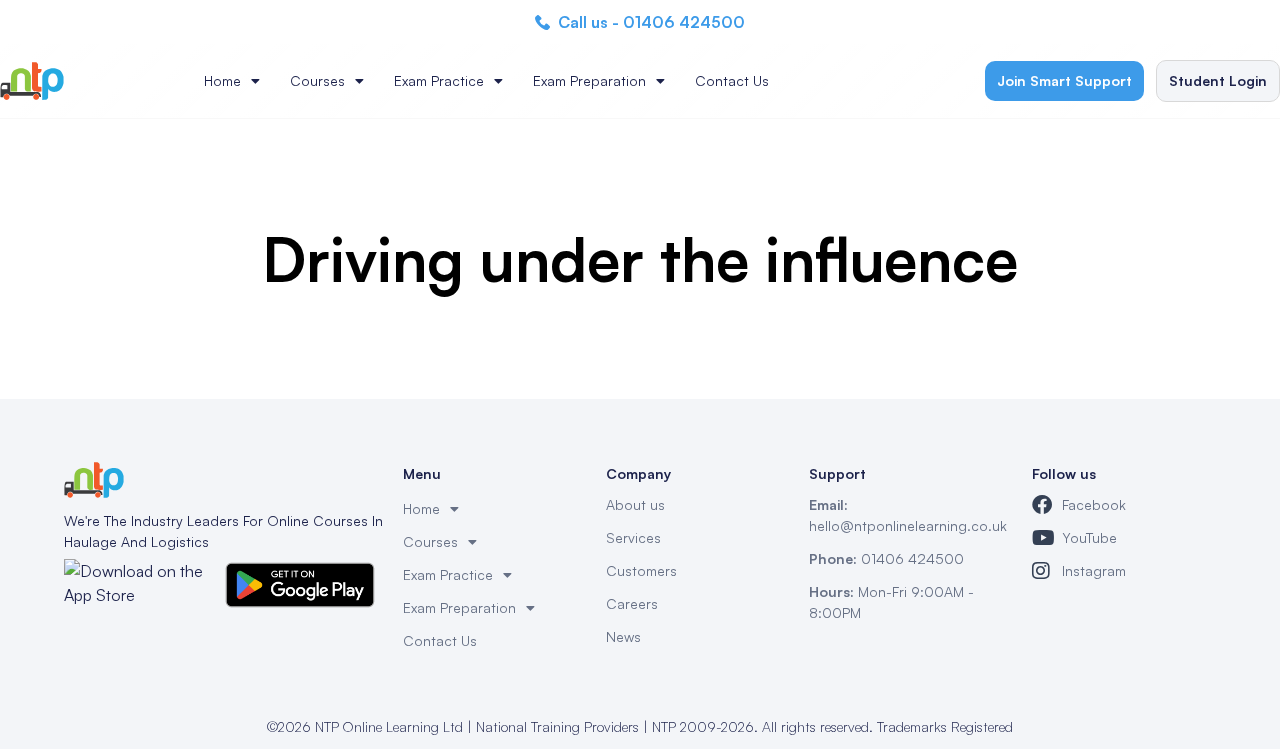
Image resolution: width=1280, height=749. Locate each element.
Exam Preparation (589, 80)
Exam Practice (439, 80)
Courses (317, 80)
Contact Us (732, 80)
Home (222, 80)
